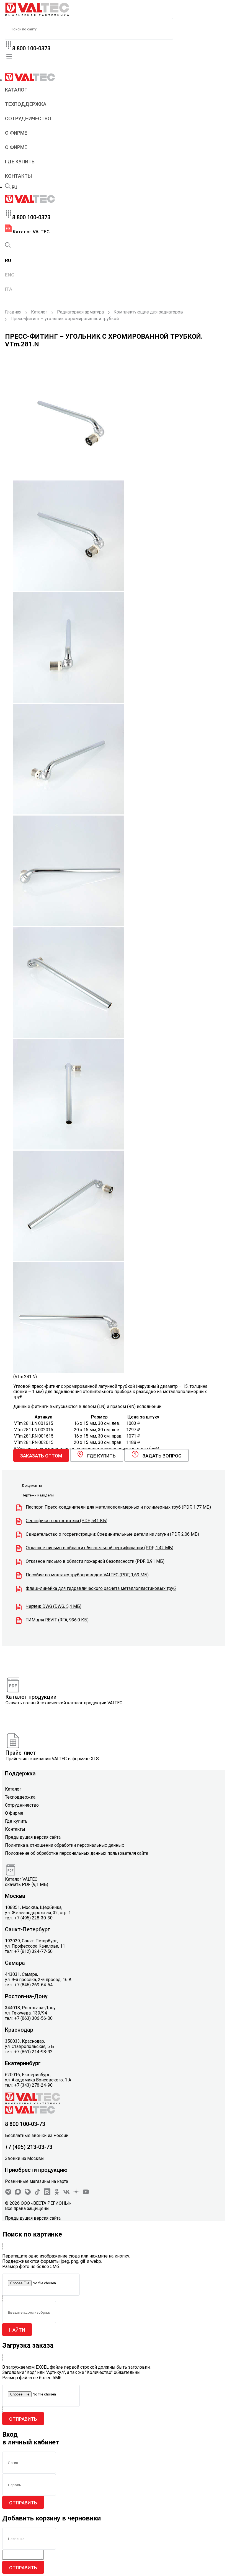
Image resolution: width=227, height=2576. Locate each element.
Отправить (23, 2419)
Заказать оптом (41, 1456)
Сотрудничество (28, 118)
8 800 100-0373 (31, 48)
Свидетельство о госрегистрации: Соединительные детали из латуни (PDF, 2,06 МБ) (112, 1534)
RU (14, 187)
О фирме (16, 133)
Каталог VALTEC (31, 232)
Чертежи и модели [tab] (38, 1495)
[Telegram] (8, 2194)
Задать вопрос (162, 1456)
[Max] (18, 2194)
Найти (17, 2330)
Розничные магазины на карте (37, 2181)
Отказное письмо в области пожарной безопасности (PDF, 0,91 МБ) (95, 1561)
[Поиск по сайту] (8, 187)
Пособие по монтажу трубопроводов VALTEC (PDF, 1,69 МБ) (87, 1575)
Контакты (18, 176)
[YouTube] (86, 2194)
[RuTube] (47, 2194)
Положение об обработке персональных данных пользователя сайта (77, 1853)
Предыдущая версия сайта (33, 1837)
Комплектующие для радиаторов (148, 312)
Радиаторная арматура (80, 312)
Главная (13, 312)
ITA (9, 289)
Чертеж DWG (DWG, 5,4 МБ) (54, 1606)
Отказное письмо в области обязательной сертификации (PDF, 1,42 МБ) (100, 1548)
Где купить (20, 162)
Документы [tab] (32, 1486)
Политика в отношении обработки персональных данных (65, 1845)
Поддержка (20, 1773)
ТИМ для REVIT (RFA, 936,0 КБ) (57, 1620)
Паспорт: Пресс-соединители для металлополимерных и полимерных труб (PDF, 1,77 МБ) (118, 1507)
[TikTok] (37, 2194)
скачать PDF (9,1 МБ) (27, 1884)
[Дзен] (76, 2194)
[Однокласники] (57, 2194)
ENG (10, 275)
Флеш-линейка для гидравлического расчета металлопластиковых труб (101, 1588)
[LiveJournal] (28, 2194)
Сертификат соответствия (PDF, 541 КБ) (67, 1521)
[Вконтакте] (66, 2194)
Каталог (16, 90)
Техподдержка (26, 104)
